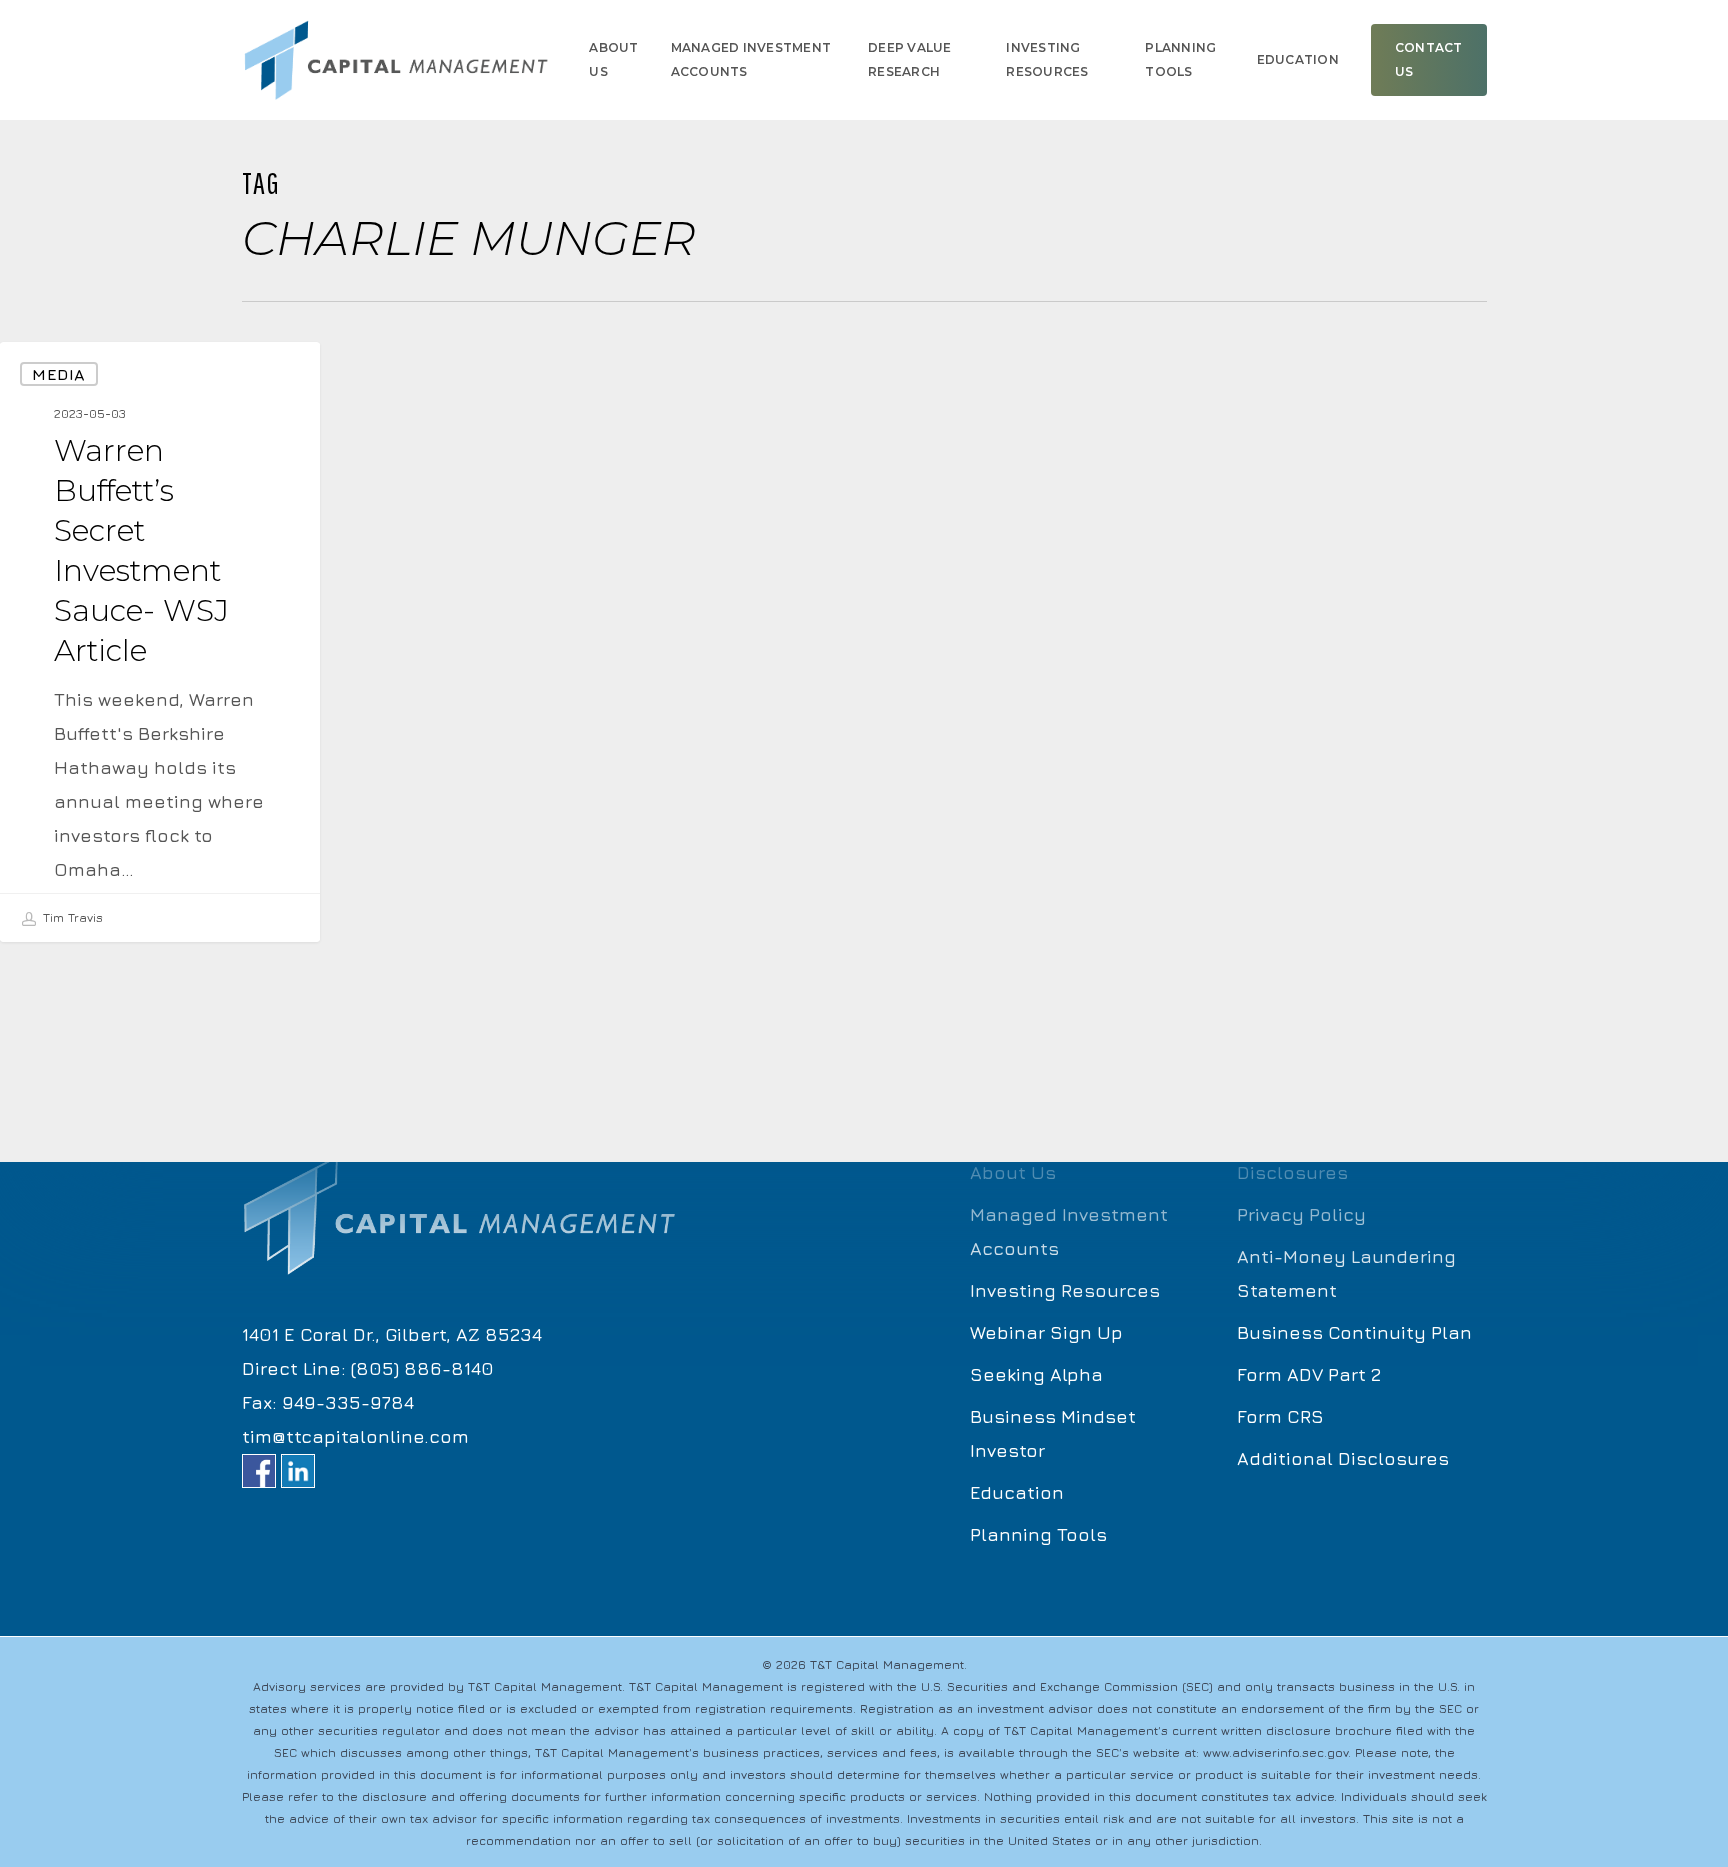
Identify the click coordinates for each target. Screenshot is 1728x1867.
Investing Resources (1065, 1290)
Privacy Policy (1301, 1214)
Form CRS (1280, 1416)
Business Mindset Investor (1053, 1433)
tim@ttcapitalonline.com (355, 1436)
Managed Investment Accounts (1069, 1231)
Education (1017, 1492)
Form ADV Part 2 (1309, 1374)
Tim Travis (71, 917)
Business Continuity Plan (1354, 1332)
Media (59, 374)
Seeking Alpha (1036, 1374)
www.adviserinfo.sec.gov (1275, 1752)
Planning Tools (1038, 1534)
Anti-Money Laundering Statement (1346, 1273)
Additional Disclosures (1343, 1458)
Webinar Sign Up (1046, 1332)
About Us (1013, 1172)
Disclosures (1292, 1172)
